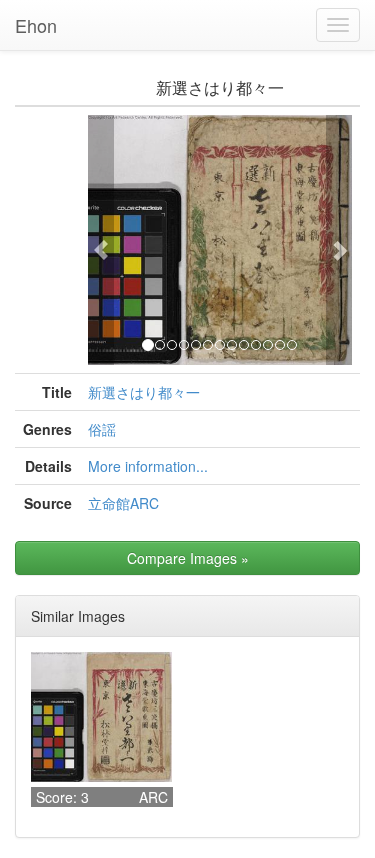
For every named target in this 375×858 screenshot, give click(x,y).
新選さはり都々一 (144, 392)
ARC (153, 797)
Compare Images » (188, 558)
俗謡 (102, 429)
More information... (148, 466)
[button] (101, 240)
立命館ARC (123, 503)
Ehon (36, 25)
